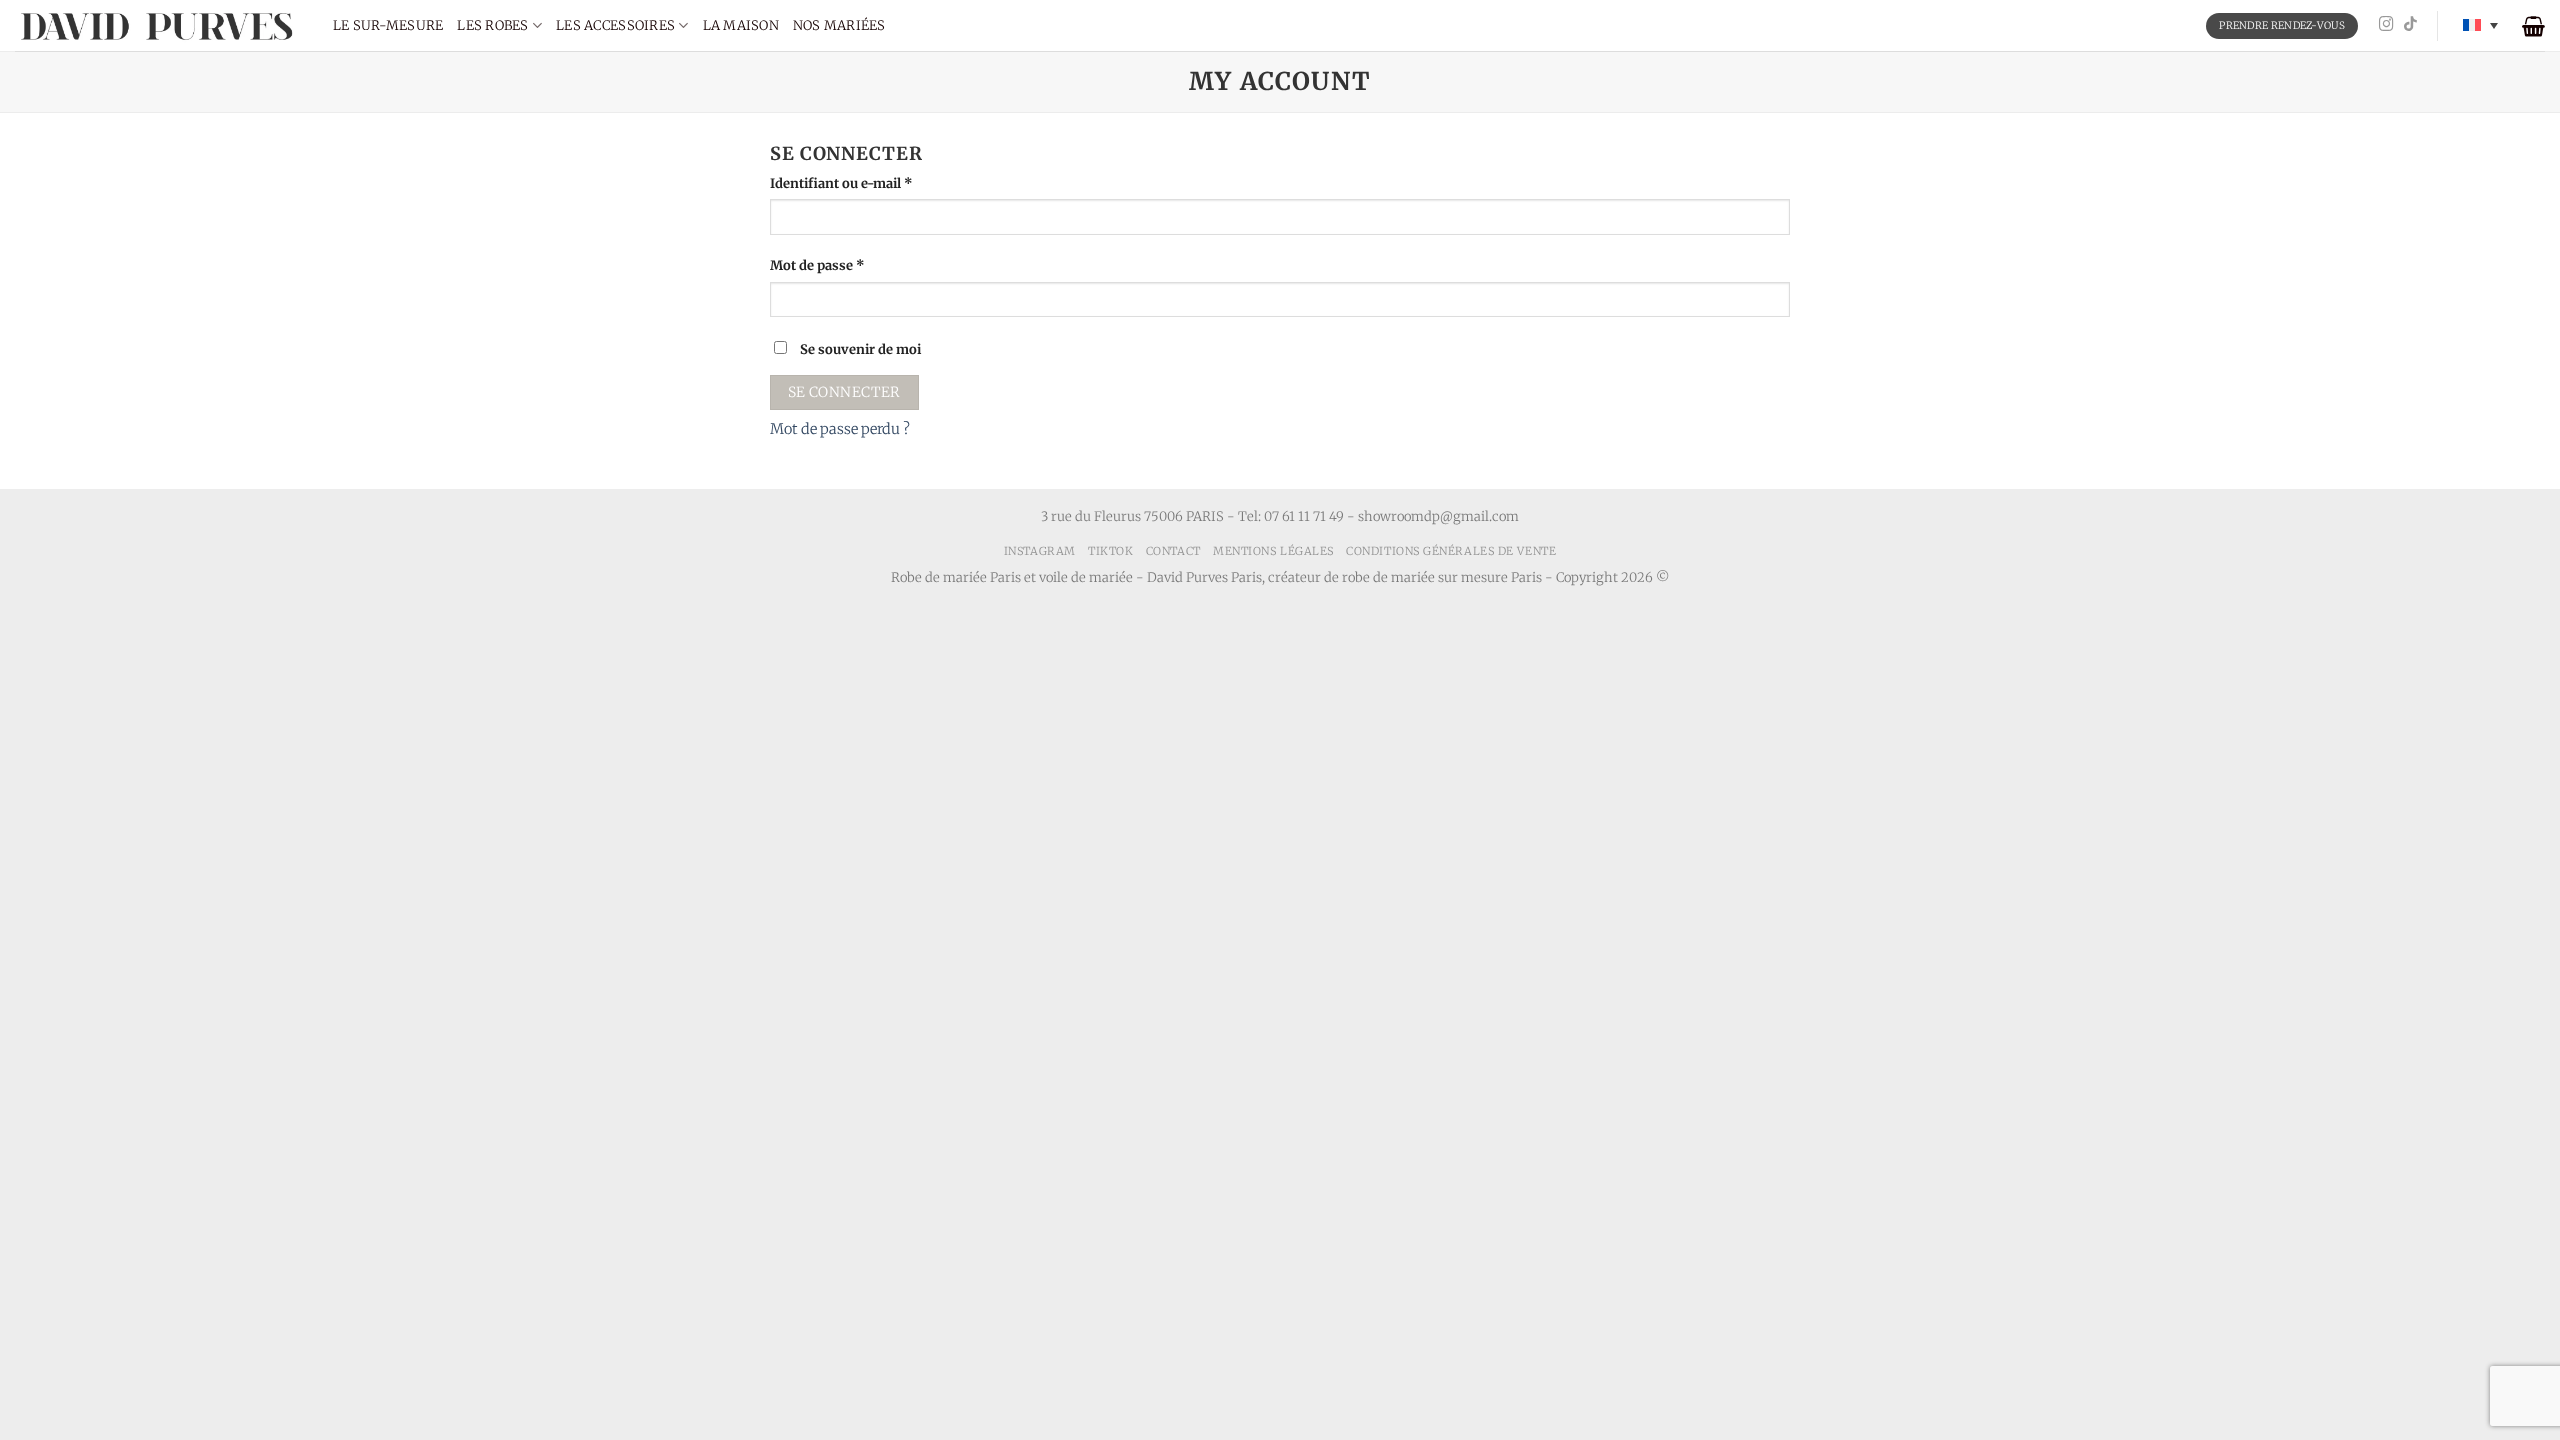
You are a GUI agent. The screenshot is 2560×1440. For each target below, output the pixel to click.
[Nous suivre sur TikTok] (2410, 25)
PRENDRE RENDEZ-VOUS (2282, 25)
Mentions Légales (1273, 551)
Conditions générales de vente (1451, 551)
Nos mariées (839, 25)
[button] (2533, 26)
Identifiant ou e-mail (876, 183)
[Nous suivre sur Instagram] (2386, 25)
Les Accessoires (615, 25)
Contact (1173, 551)
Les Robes (492, 25)
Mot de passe (852, 265)
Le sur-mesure (388, 25)
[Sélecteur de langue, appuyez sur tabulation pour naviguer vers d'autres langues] (2480, 25)
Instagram (1040, 551)
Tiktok (1110, 551)
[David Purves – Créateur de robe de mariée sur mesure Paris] (159, 25)
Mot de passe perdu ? (840, 429)
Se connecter (844, 392)
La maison (741, 25)
